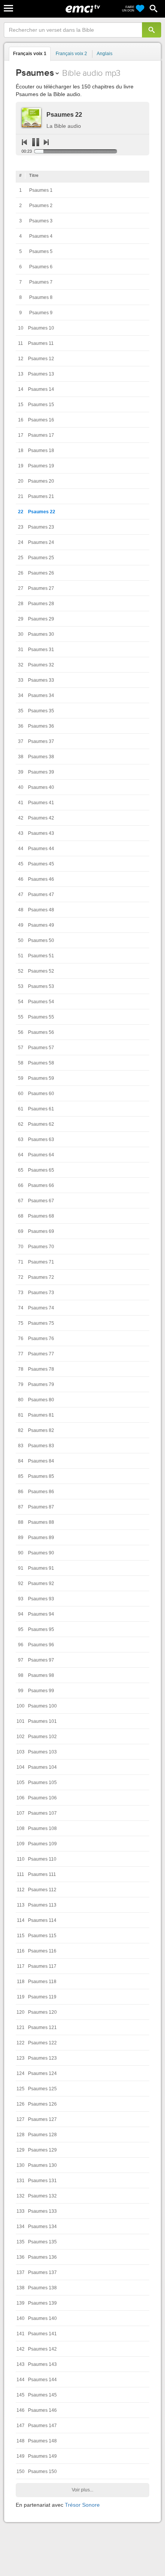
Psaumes (35, 73)
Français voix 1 (30, 54)
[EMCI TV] (83, 10)
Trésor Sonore (82, 2505)
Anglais (105, 54)
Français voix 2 (71, 54)
